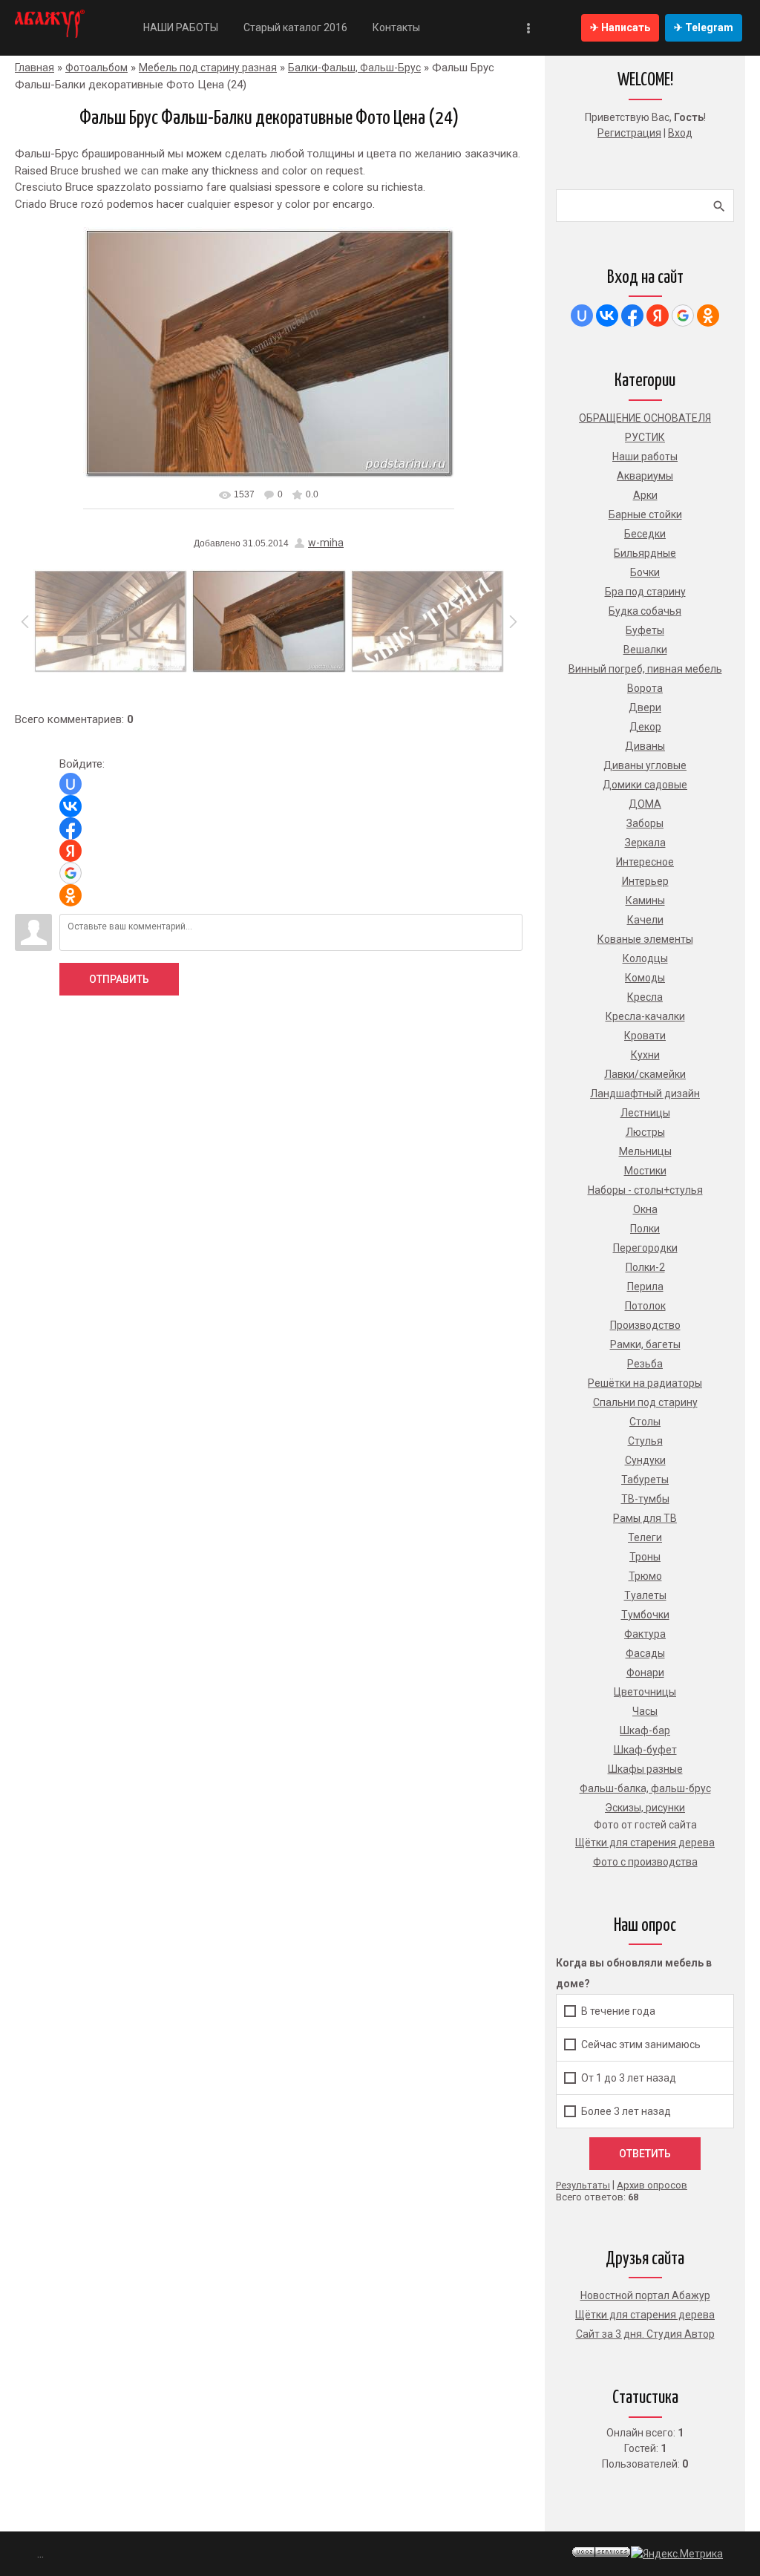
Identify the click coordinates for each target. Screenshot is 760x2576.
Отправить (119, 979)
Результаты (583, 2185)
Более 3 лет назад (626, 2111)
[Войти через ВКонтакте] (71, 806)
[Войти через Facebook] (71, 828)
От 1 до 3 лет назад (629, 2078)
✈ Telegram (704, 27)
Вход (680, 133)
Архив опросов (652, 2185)
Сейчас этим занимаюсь (641, 2044)
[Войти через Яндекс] (71, 851)
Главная (35, 68)
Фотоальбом (96, 68)
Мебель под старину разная (208, 68)
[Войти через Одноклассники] (71, 895)
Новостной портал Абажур (645, 2295)
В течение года (618, 2011)
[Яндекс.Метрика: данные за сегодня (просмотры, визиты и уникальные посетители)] (677, 2554)
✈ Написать (620, 27)
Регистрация (629, 133)
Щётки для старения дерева (645, 2315)
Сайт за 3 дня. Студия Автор (645, 2334)
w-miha (326, 543)
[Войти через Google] (71, 873)
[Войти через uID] (71, 784)
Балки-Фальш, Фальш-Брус (354, 68)
